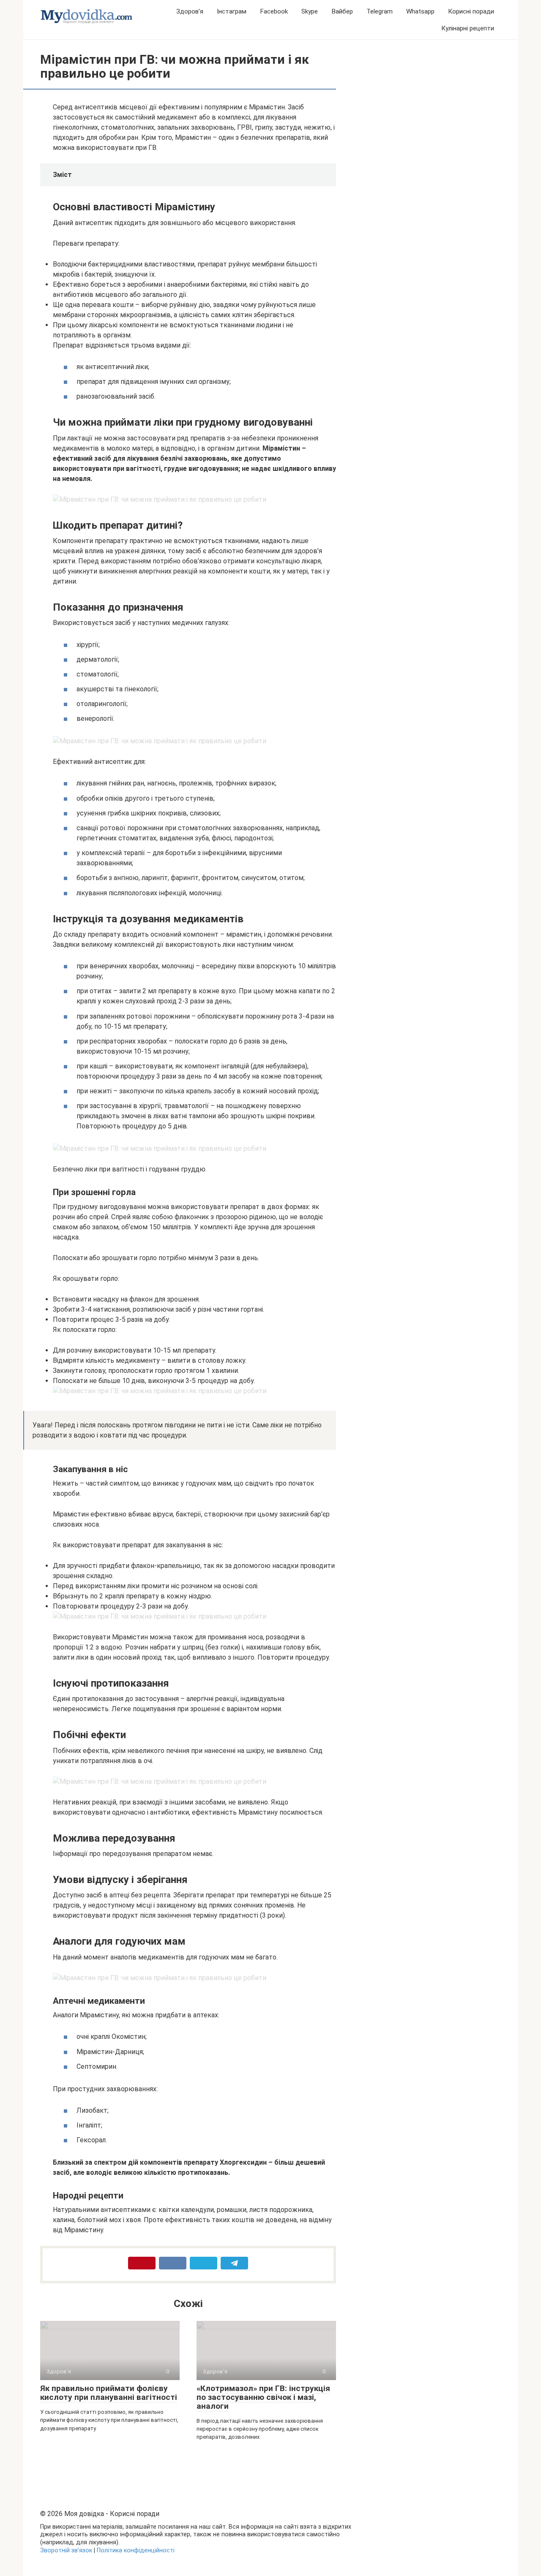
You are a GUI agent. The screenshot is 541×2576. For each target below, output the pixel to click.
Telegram (380, 11)
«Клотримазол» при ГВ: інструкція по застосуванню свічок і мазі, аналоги (263, 2397)
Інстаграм (232, 11)
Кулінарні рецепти (468, 28)
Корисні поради (471, 11)
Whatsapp (420, 11)
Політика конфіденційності (136, 2550)
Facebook (274, 11)
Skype (310, 11)
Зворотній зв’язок (66, 2550)
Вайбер (342, 11)
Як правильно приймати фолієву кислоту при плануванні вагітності (109, 2393)
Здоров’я (190, 11)
